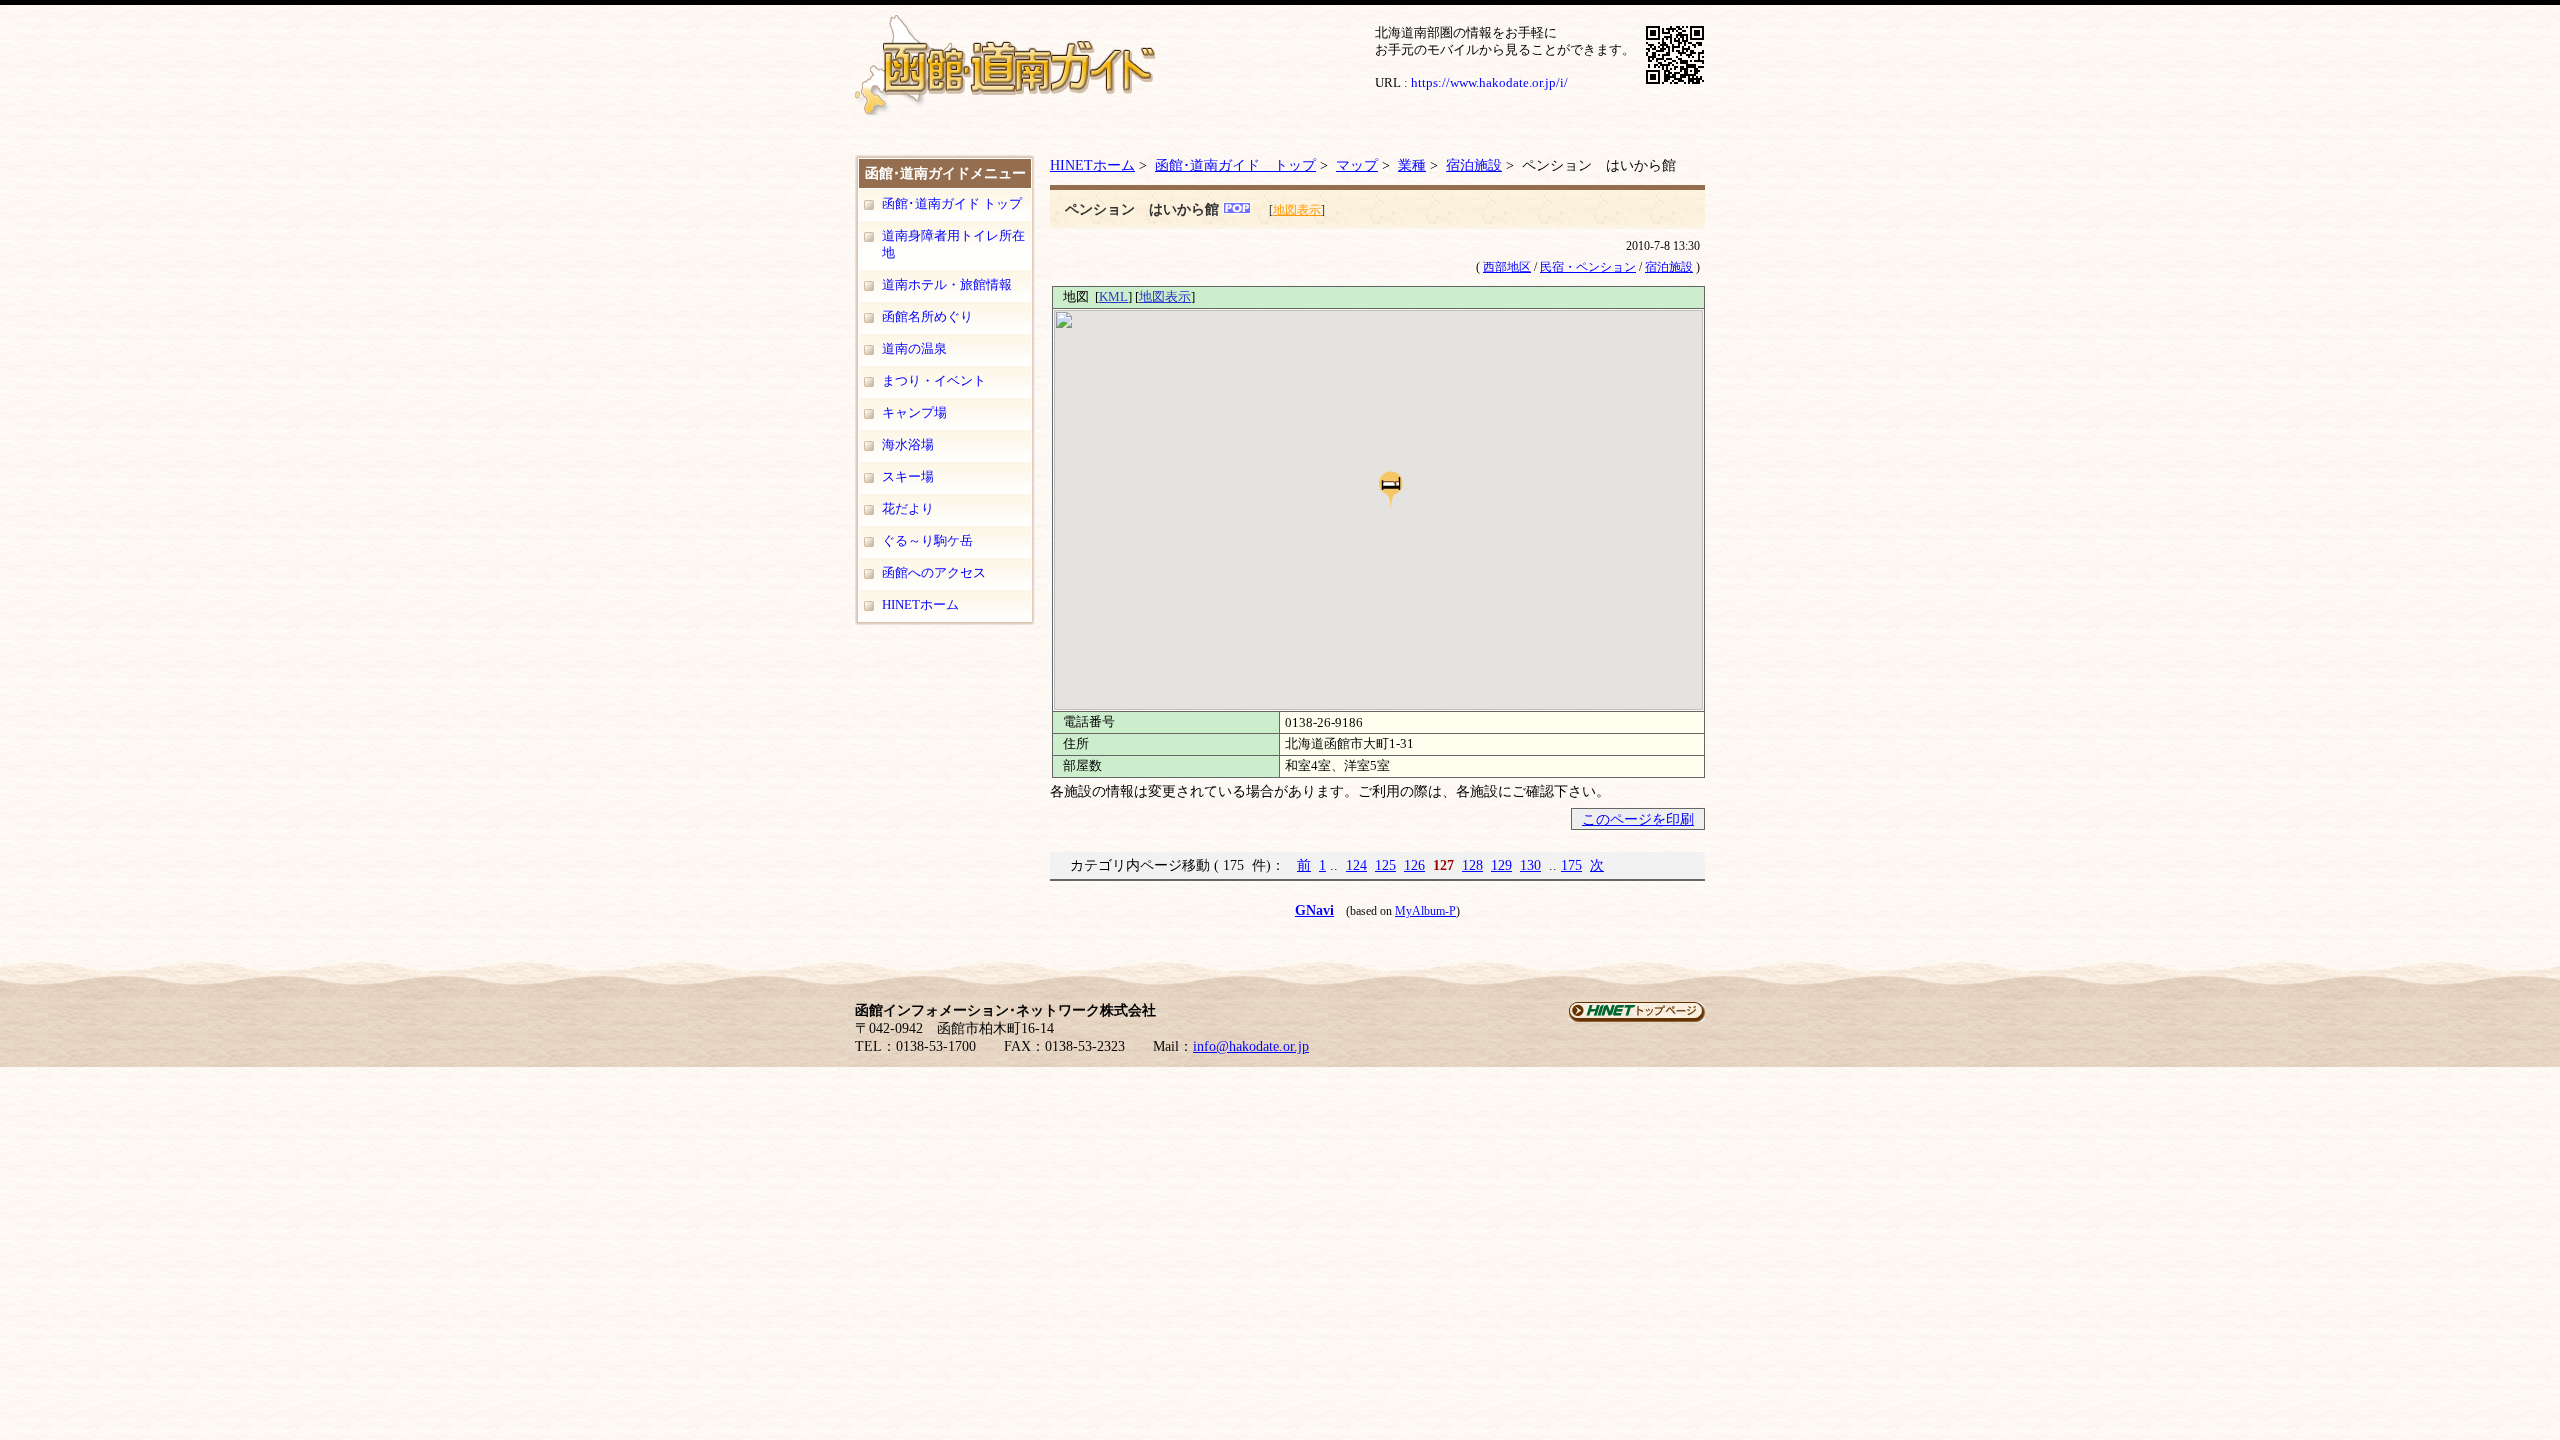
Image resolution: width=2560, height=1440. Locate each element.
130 (1530, 865)
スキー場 (908, 476)
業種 (1412, 165)
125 (1385, 865)
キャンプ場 (914, 412)
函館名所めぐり (927, 316)
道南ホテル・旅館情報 (947, 284)
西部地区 (1507, 267)
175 (1571, 865)
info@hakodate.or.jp (1251, 1046)
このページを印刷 (1638, 819)
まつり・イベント (934, 380)
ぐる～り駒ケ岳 (927, 540)
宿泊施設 (1474, 165)
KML (1113, 296)
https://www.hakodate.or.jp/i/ (1489, 82)
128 (1472, 865)
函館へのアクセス (934, 572)
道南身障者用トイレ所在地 (953, 244)
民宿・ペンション (1588, 267)
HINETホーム (920, 604)
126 (1414, 865)
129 (1501, 865)
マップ (1357, 165)
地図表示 (1297, 210)
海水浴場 (908, 444)
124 (1356, 865)
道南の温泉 (914, 348)
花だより (908, 508)
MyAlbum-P (1425, 911)
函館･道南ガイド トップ (952, 203)
